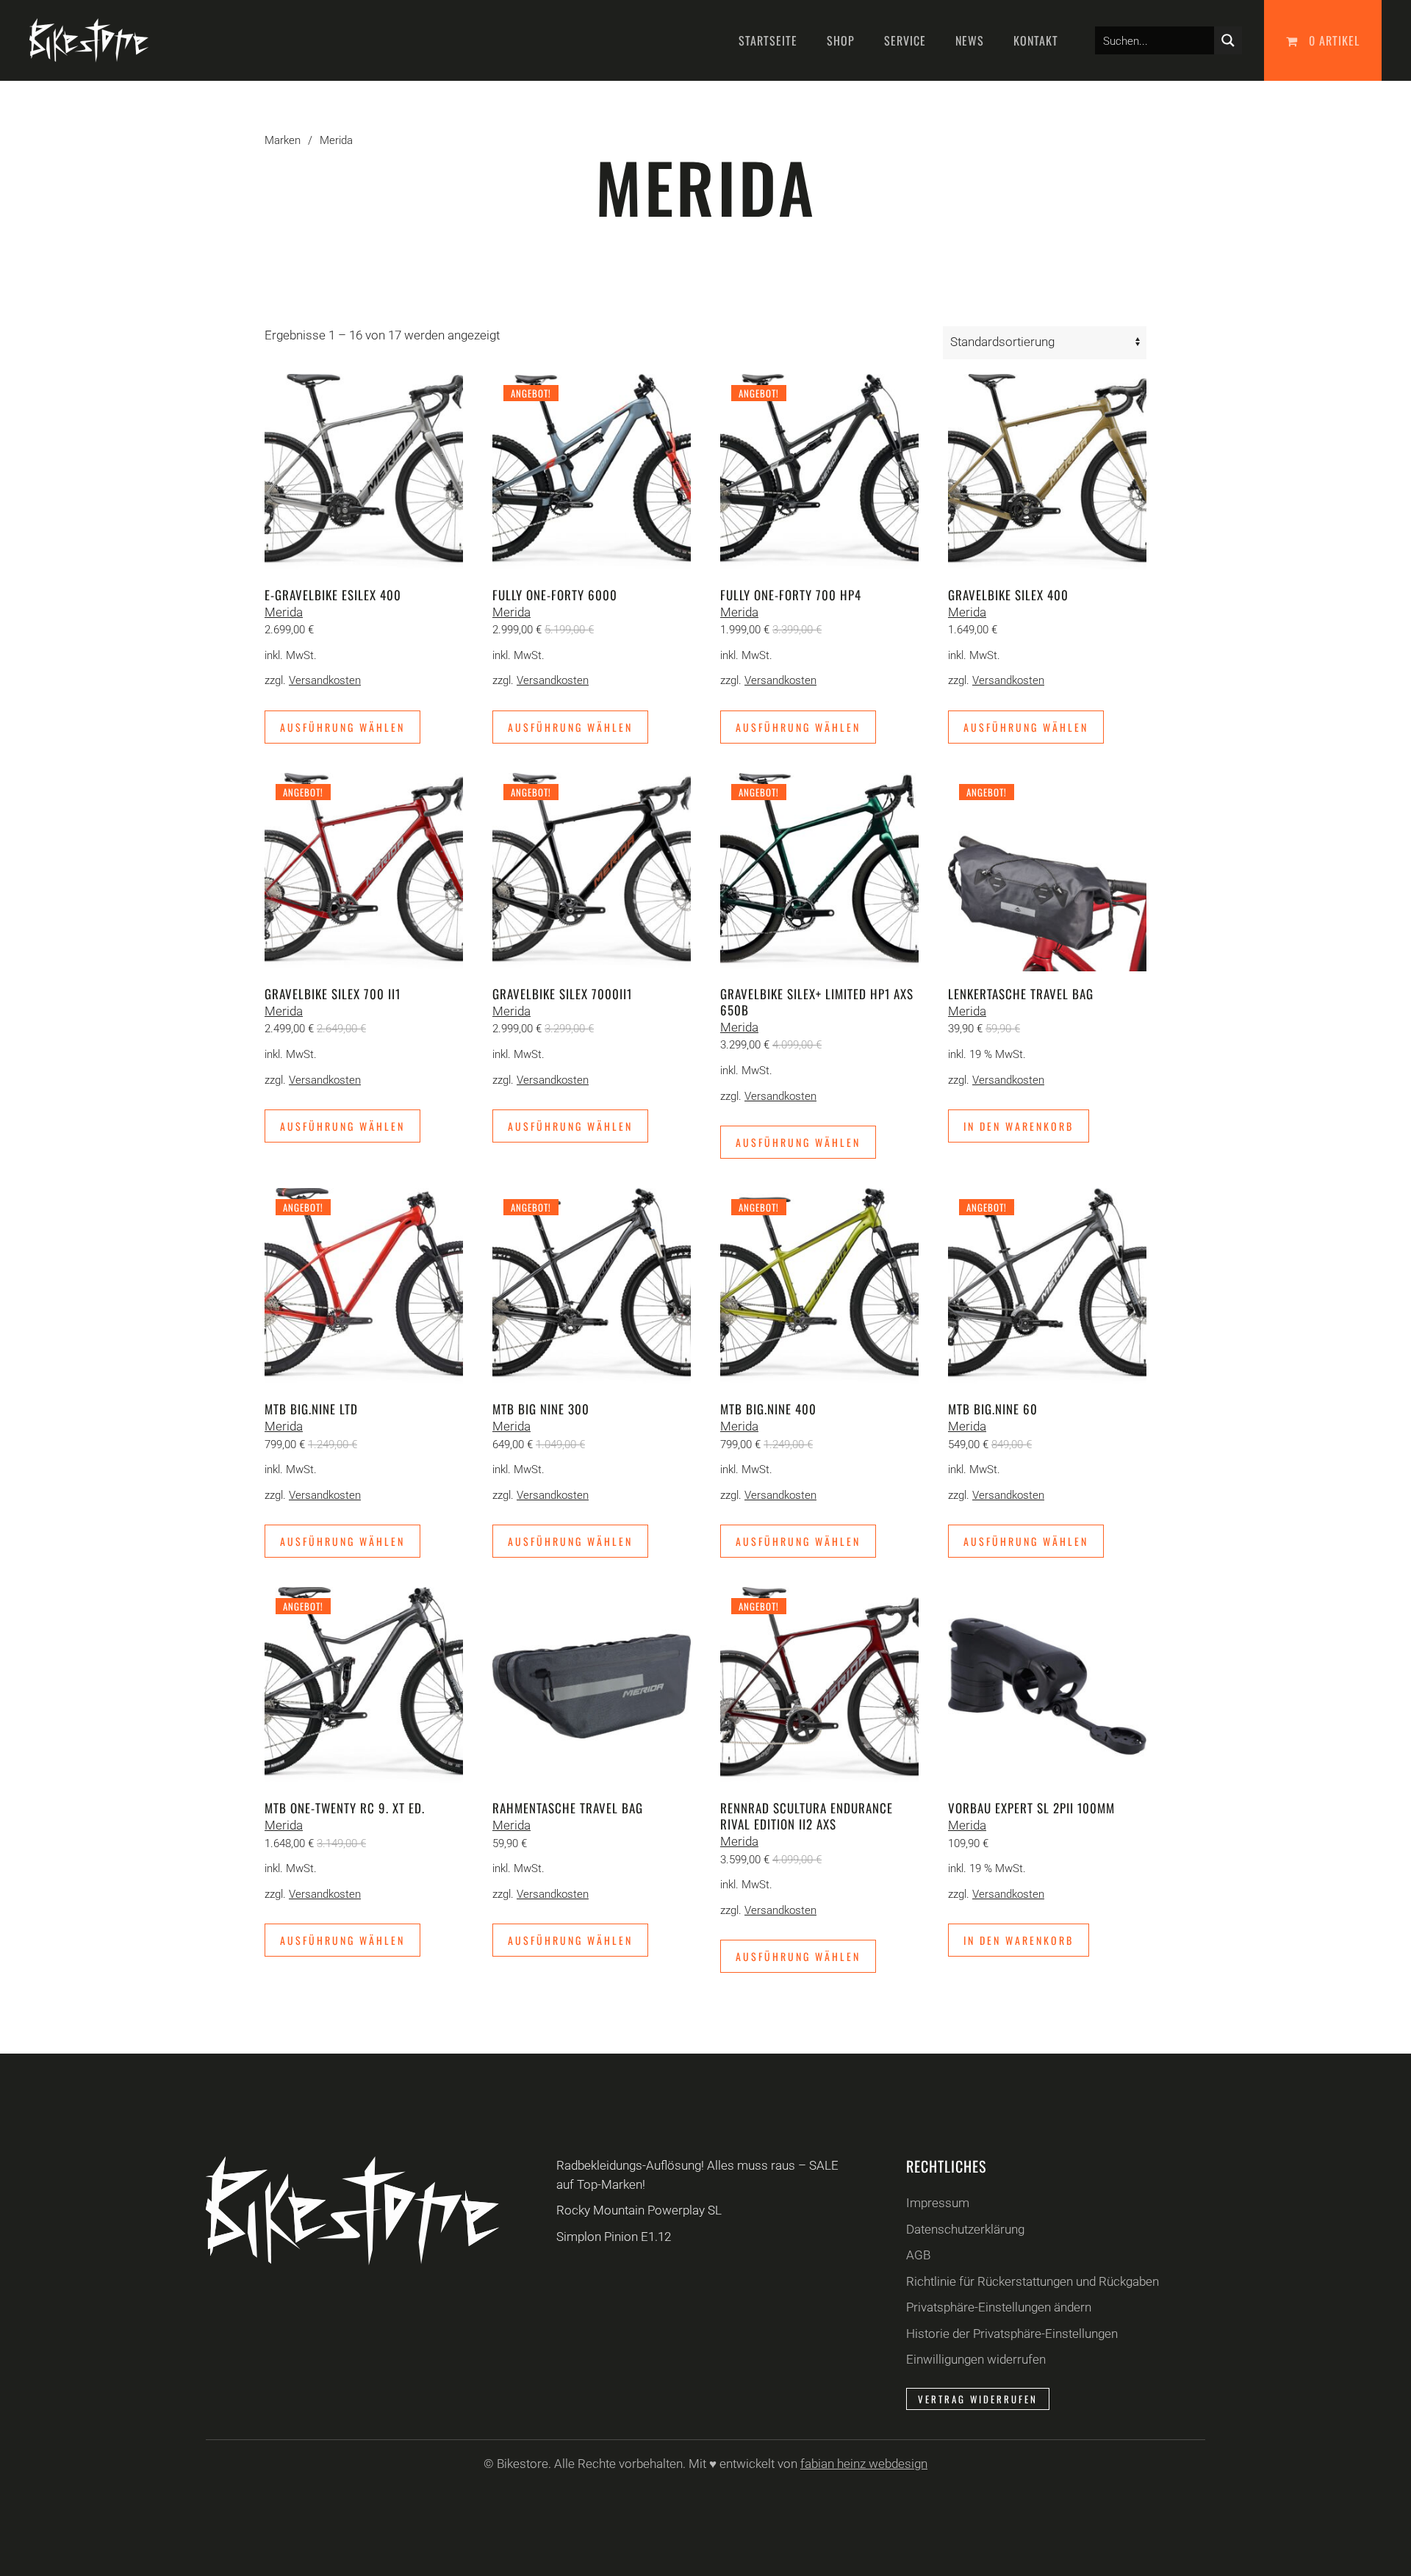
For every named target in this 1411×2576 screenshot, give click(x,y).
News (970, 40)
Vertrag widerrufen (978, 2399)
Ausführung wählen (342, 727)
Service (905, 40)
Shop (841, 40)
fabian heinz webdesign (864, 2464)
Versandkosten (325, 680)
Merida (284, 612)
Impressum (938, 2203)
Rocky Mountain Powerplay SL (639, 2210)
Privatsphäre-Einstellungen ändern (999, 2307)
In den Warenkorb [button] (1019, 1126)
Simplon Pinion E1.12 (614, 2237)
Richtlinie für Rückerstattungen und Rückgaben (1033, 2281)
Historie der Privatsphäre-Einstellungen (1012, 2334)
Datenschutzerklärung (965, 2229)
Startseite (768, 40)
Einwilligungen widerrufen (976, 2359)
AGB (918, 2255)
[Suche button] (1228, 40)
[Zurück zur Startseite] (89, 40)
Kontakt (1036, 40)
